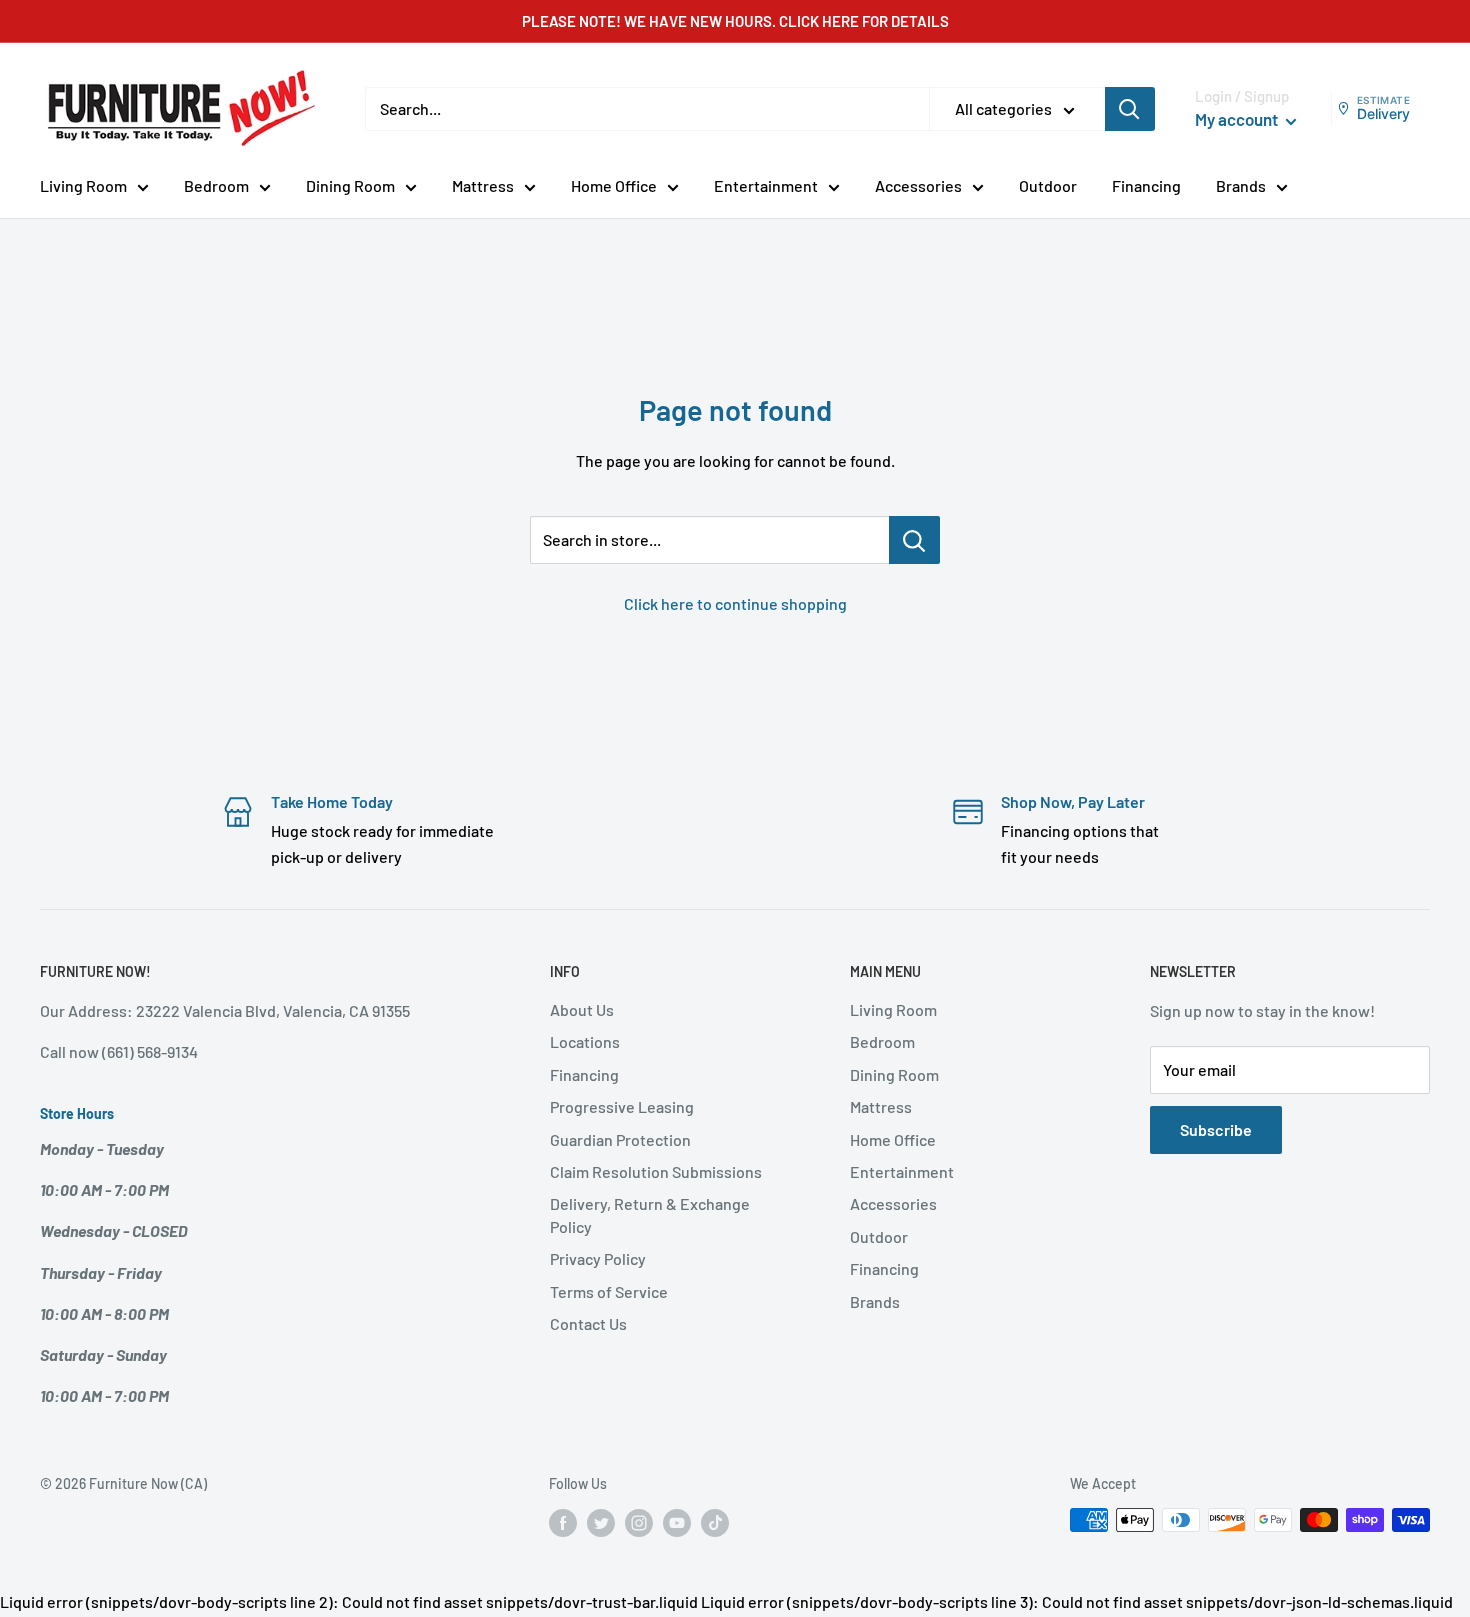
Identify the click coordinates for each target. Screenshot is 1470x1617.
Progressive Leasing (622, 1106)
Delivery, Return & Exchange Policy (650, 1214)
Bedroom (216, 185)
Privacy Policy (598, 1258)
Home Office (614, 185)
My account (1238, 119)
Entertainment (766, 185)
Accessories (918, 185)
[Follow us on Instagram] (639, 1522)
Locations (585, 1041)
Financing (1146, 185)
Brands (1241, 185)
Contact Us (588, 1323)
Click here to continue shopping (735, 603)
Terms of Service (609, 1291)
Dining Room (350, 185)
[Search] (1130, 109)
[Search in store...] (914, 540)
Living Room (83, 185)
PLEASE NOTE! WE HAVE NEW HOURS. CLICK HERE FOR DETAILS (735, 21)
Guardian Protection (620, 1139)
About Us (582, 1009)
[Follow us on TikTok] (715, 1522)
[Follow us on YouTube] (677, 1522)
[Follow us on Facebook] (563, 1522)
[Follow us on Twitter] (601, 1522)
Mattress (483, 185)
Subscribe (1216, 1129)
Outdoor (1048, 185)
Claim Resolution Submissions (656, 1171)
